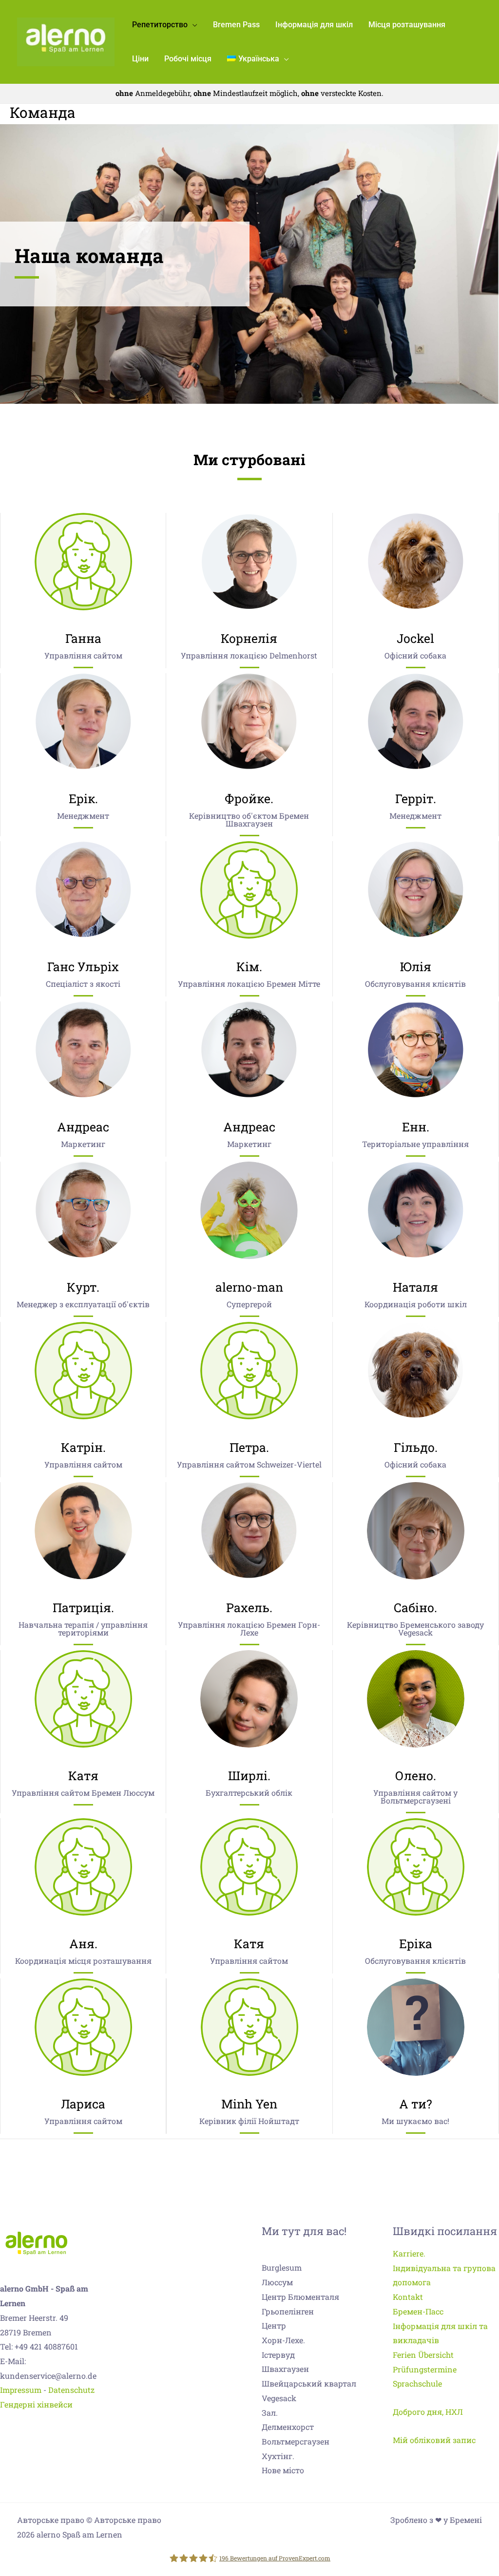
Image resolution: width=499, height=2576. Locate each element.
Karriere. (409, 2253)
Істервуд (278, 2355)
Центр (274, 2325)
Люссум (277, 2282)
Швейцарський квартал (309, 2383)
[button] (192, 25)
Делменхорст (288, 2427)
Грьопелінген (288, 2311)
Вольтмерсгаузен (296, 2441)
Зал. (270, 2413)
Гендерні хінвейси (36, 2404)
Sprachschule (417, 2383)
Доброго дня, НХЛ (428, 2412)
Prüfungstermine (425, 2369)
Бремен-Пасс (418, 2311)
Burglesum (282, 2267)
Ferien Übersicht (423, 2355)
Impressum (21, 2390)
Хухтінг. (278, 2456)
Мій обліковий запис (434, 2440)
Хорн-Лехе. (283, 2340)
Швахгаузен (285, 2369)
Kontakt (408, 2297)
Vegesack (279, 2398)
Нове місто (283, 2470)
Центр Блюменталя (300, 2297)
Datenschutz (71, 2390)
